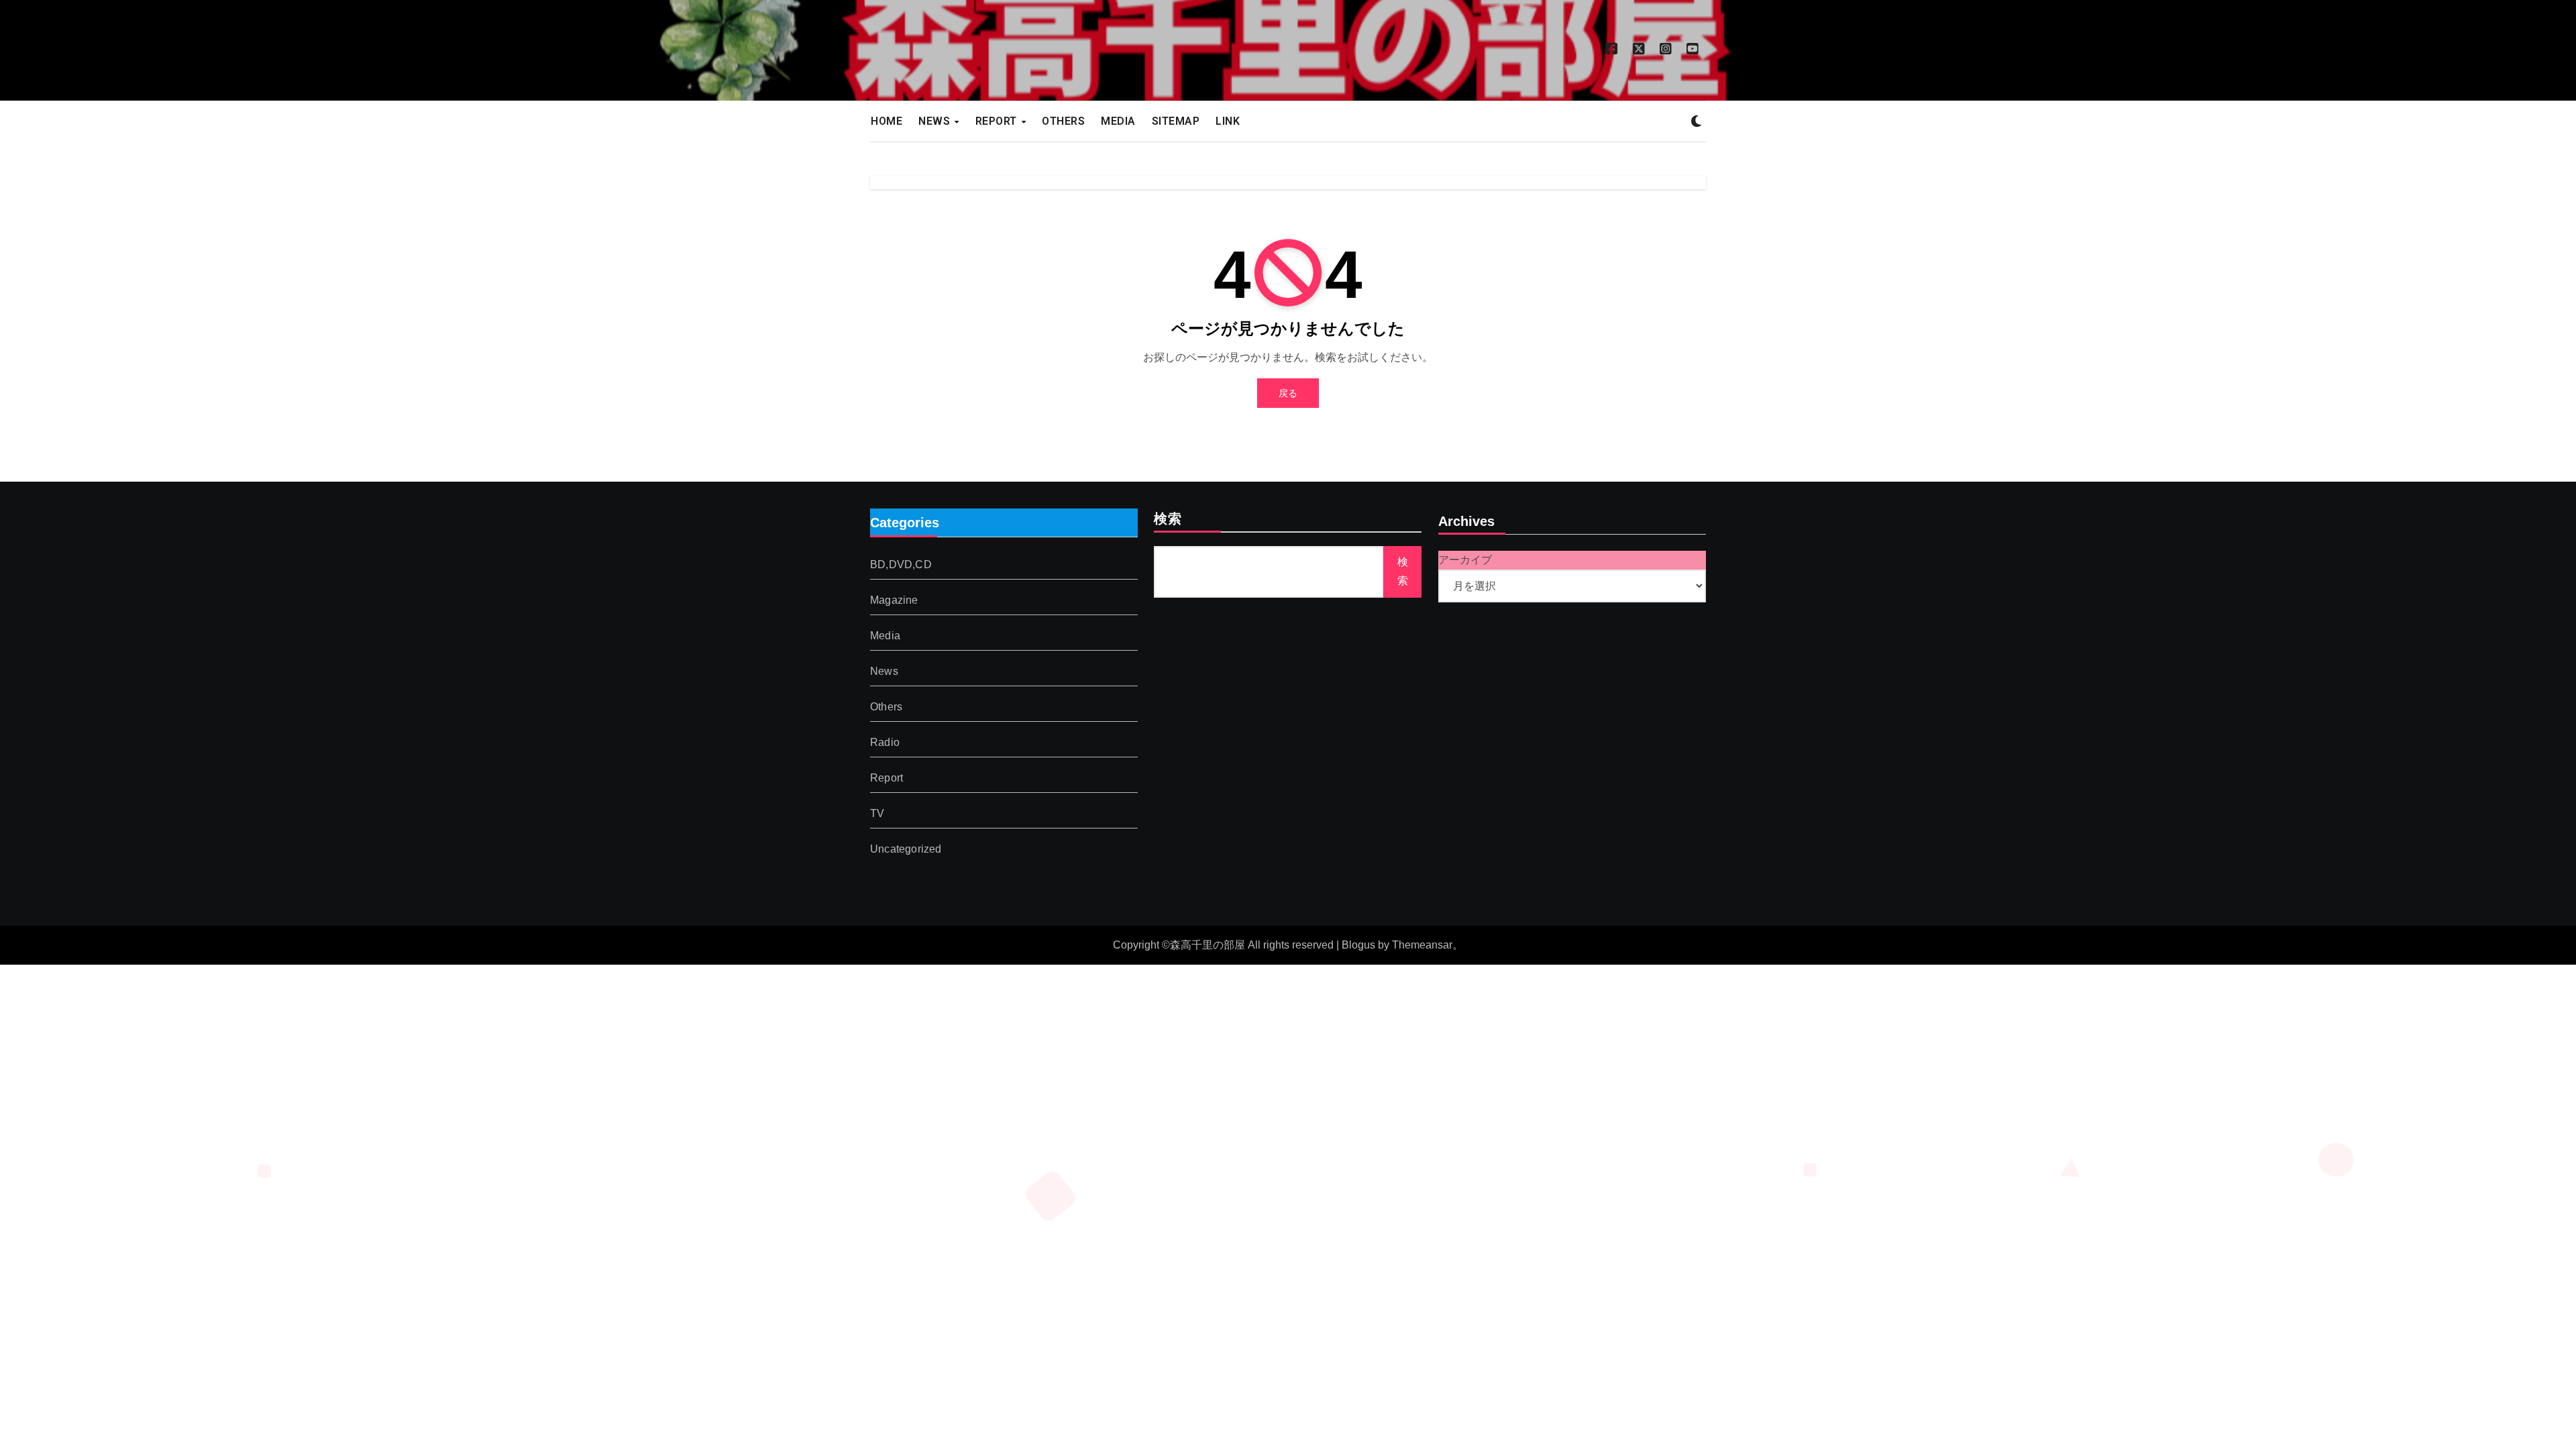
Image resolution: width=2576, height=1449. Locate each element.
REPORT (998, 121)
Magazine (894, 601)
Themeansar (1422, 945)
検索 (1168, 520)
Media (885, 636)
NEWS (936, 121)
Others (886, 707)
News (884, 672)
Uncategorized (906, 850)
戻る (1288, 393)
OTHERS (1063, 121)
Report (887, 779)
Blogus (1358, 945)
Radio (885, 743)
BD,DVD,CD (901, 565)
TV (877, 814)
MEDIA (1118, 121)
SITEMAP (1176, 121)
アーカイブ (1465, 560)
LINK (1228, 121)
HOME (887, 121)
